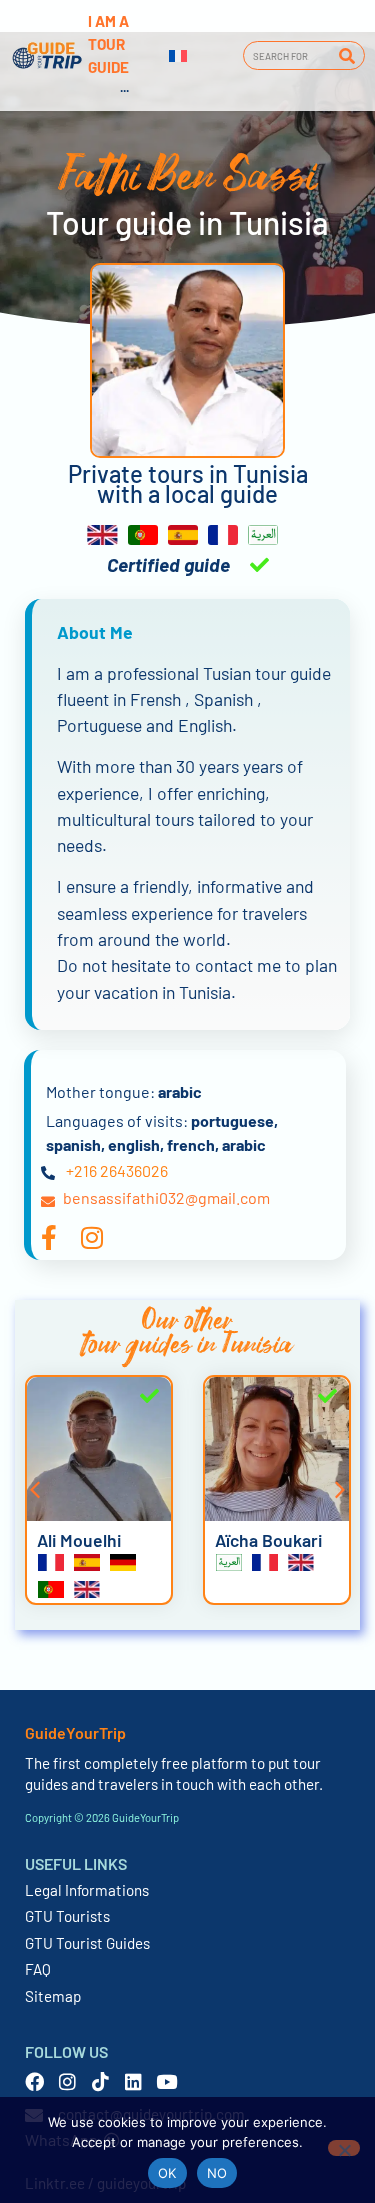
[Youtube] (166, 2081)
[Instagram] (67, 2081)
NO (217, 2173)
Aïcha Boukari (268, 1540)
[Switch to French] (178, 56)
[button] (35, 1490)
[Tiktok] (100, 2081)
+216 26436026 (117, 1170)
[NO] (344, 2148)
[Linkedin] (133, 2081)
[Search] (346, 55)
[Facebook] (34, 2081)
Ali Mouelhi (79, 1540)
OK (167, 2173)
